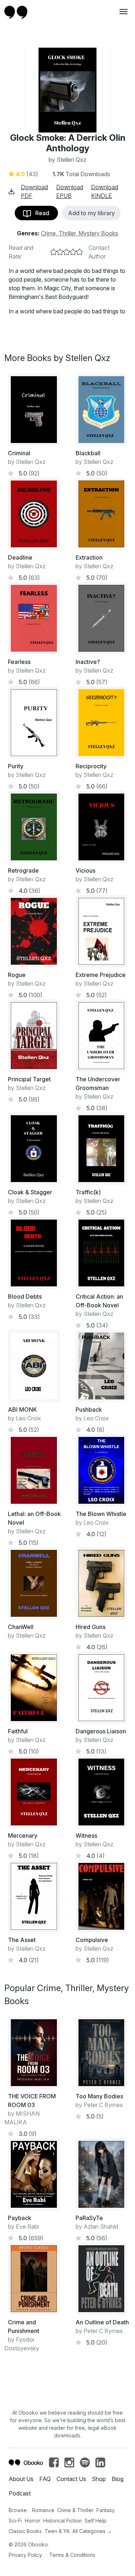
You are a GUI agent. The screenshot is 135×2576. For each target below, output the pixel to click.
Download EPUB (70, 191)
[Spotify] (85, 2464)
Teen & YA (57, 2531)
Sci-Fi (15, 2521)
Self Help (96, 2521)
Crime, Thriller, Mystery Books (80, 233)
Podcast (20, 2493)
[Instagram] (69, 2464)
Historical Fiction (62, 2521)
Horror (33, 2521)
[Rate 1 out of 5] (54, 252)
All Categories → (92, 2531)
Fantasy (106, 2510)
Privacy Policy (25, 2555)
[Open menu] (123, 12)
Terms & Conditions (72, 2555)
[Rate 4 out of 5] (73, 252)
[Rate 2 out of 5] (60, 252)
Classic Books (25, 2531)
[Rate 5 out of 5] (80, 252)
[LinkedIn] (100, 2464)
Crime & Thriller (75, 2510)
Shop (99, 2479)
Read (40, 213)
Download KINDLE (105, 191)
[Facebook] (54, 2464)
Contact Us (71, 2479)
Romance (43, 2510)
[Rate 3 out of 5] (67, 252)
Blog (118, 2479)
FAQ (45, 2479)
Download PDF (34, 191)
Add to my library (91, 213)
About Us (21, 2479)
